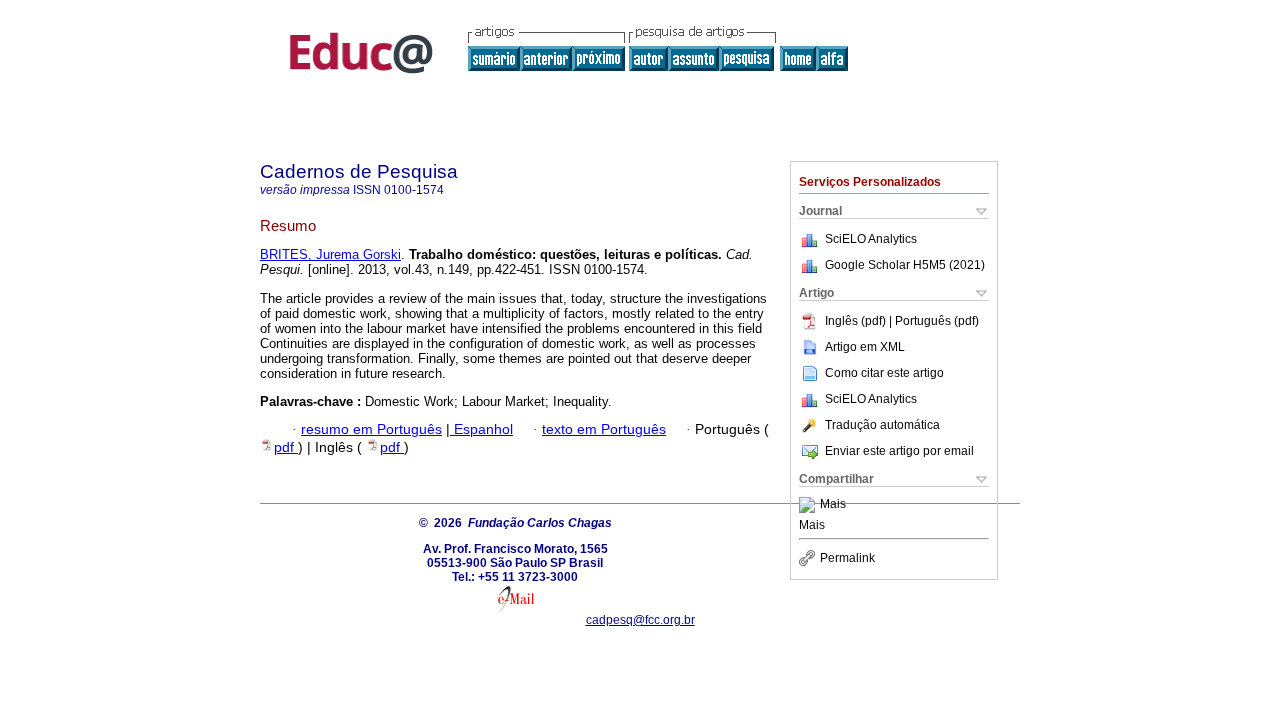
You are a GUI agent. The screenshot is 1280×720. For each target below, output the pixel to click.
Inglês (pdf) (857, 321)
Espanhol (481, 429)
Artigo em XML (865, 347)
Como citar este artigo (884, 373)
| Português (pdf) (934, 321)
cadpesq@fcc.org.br (640, 620)
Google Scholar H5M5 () (905, 265)
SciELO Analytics (871, 239)
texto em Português (604, 429)
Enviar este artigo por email (899, 451)
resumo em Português (371, 429)
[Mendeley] (809, 505)
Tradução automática (882, 425)
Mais (833, 505)
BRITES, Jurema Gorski (330, 254)
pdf (286, 447)
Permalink (847, 558)
